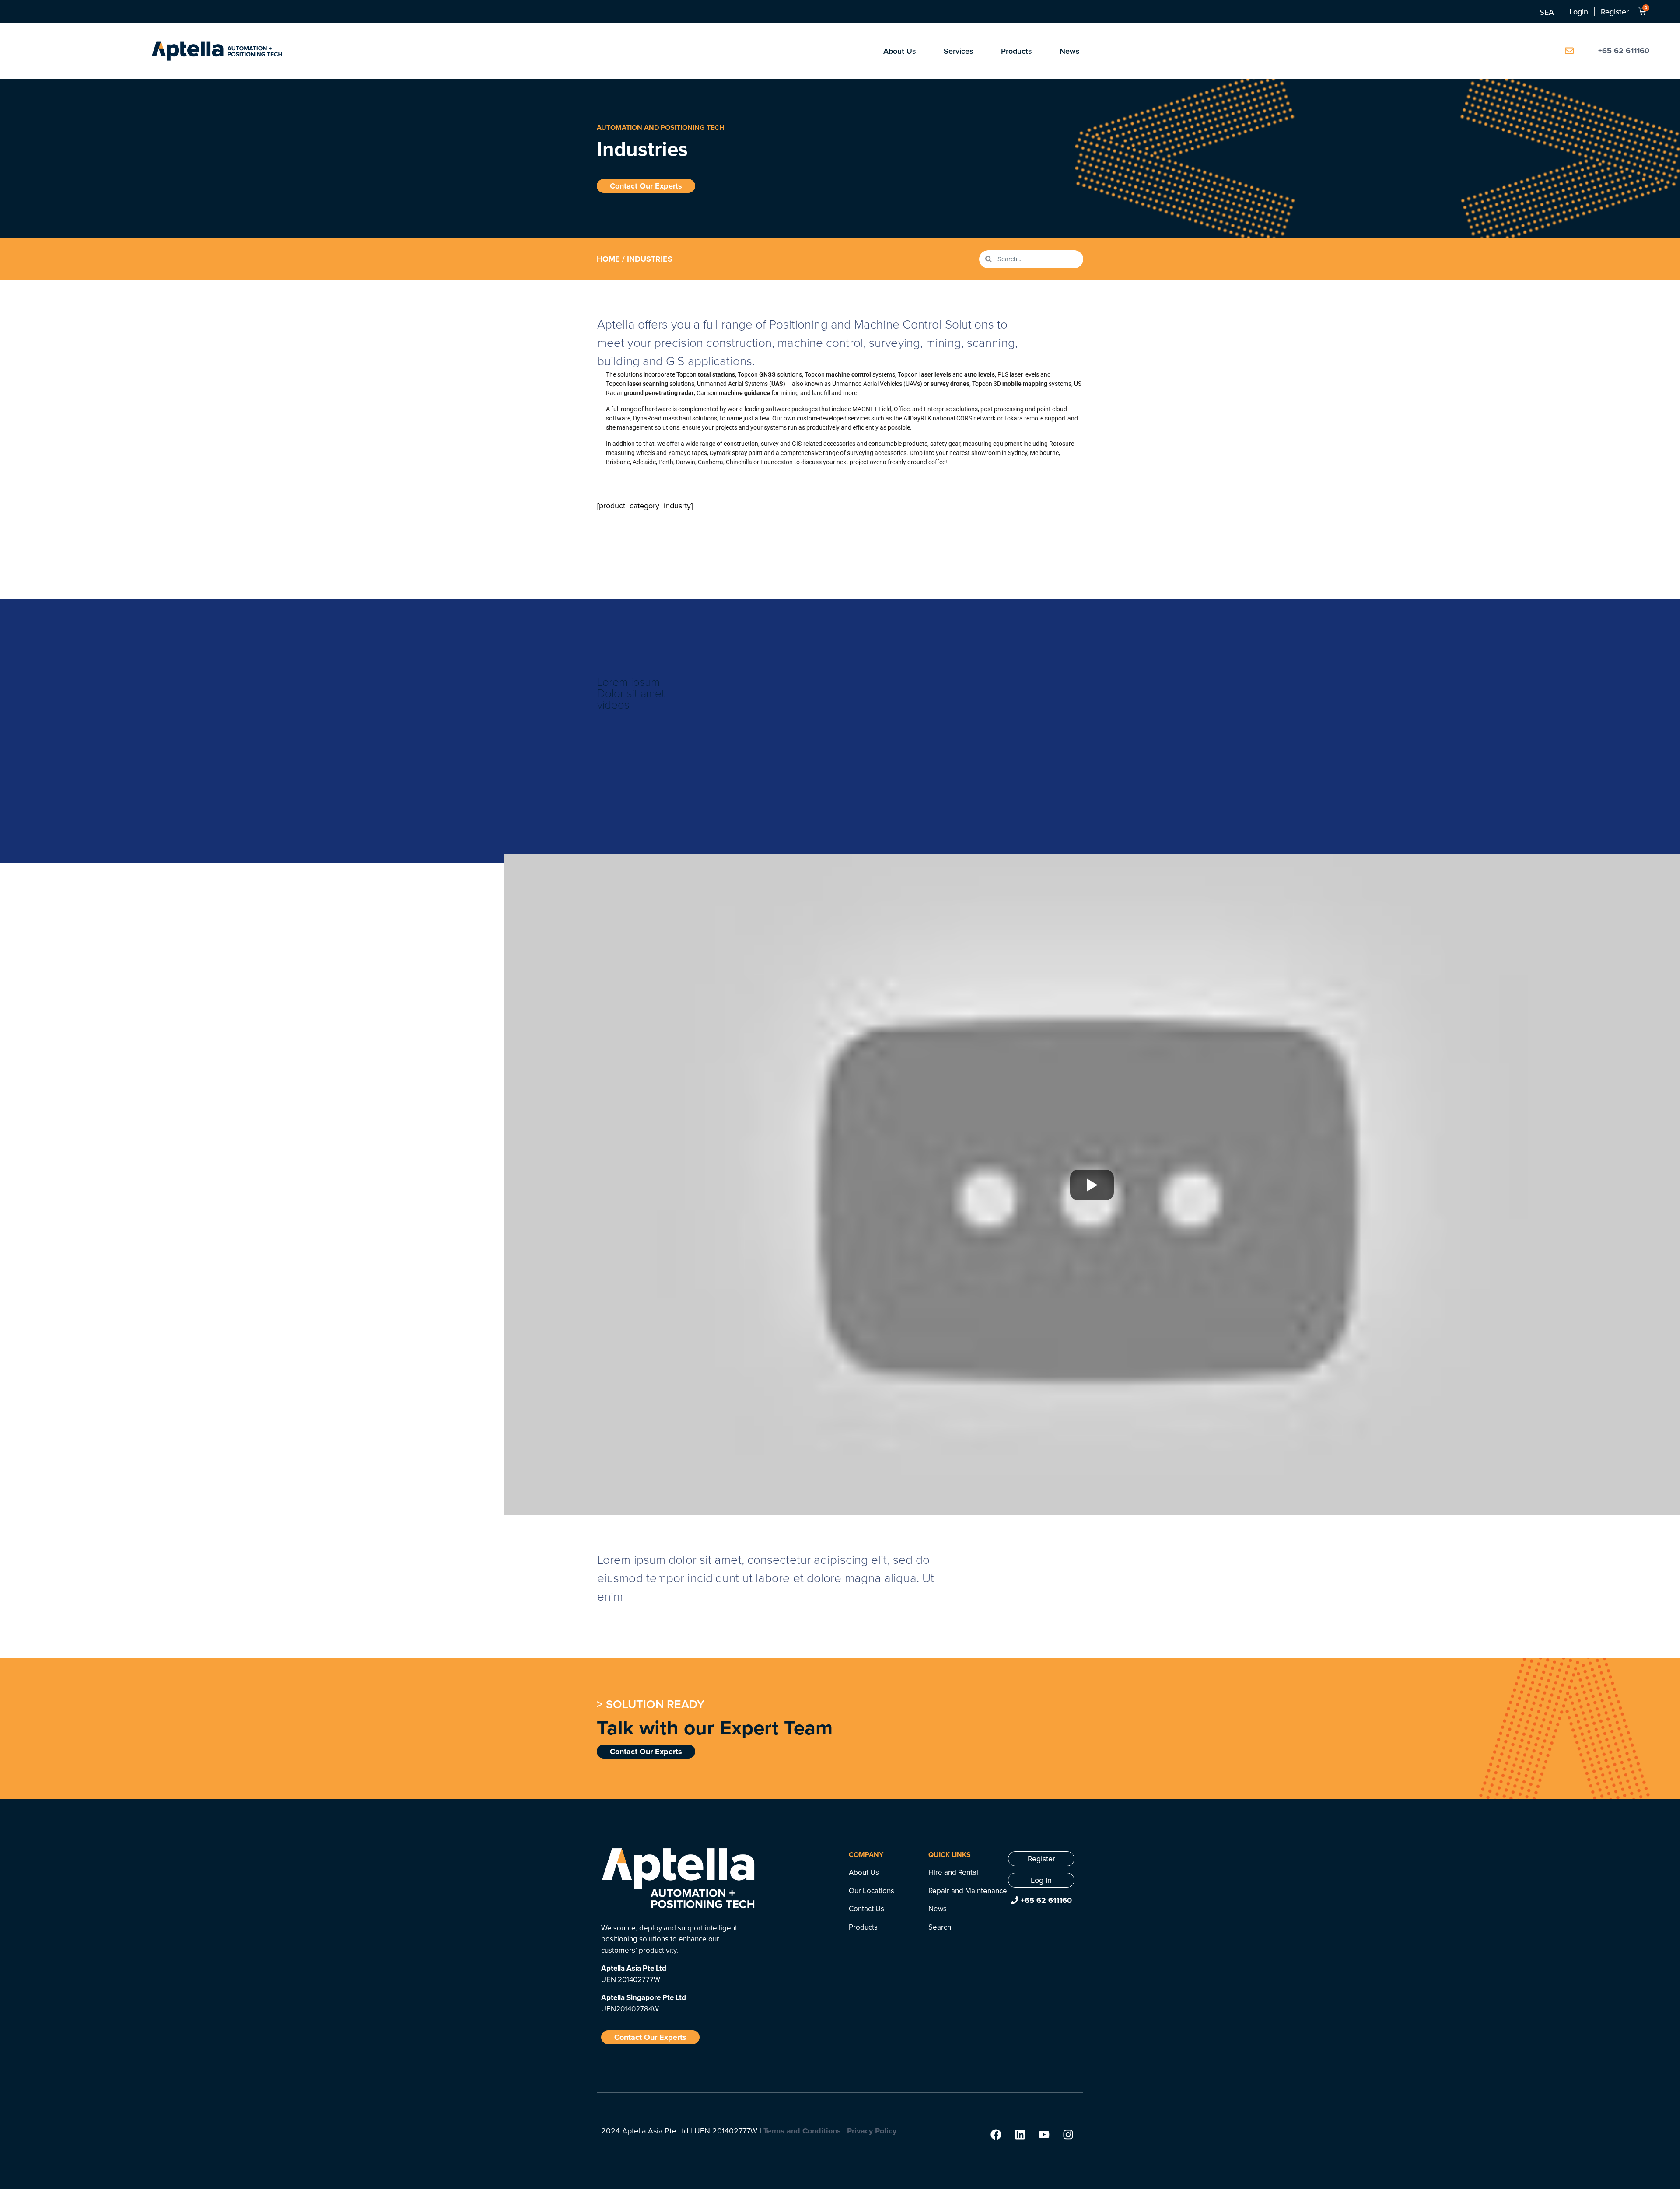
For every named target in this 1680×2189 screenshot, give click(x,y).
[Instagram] (1068, 2134)
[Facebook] (996, 2134)
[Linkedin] (1020, 2134)
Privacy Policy (872, 2131)
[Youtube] (1044, 2134)
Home (608, 259)
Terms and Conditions (802, 2131)
